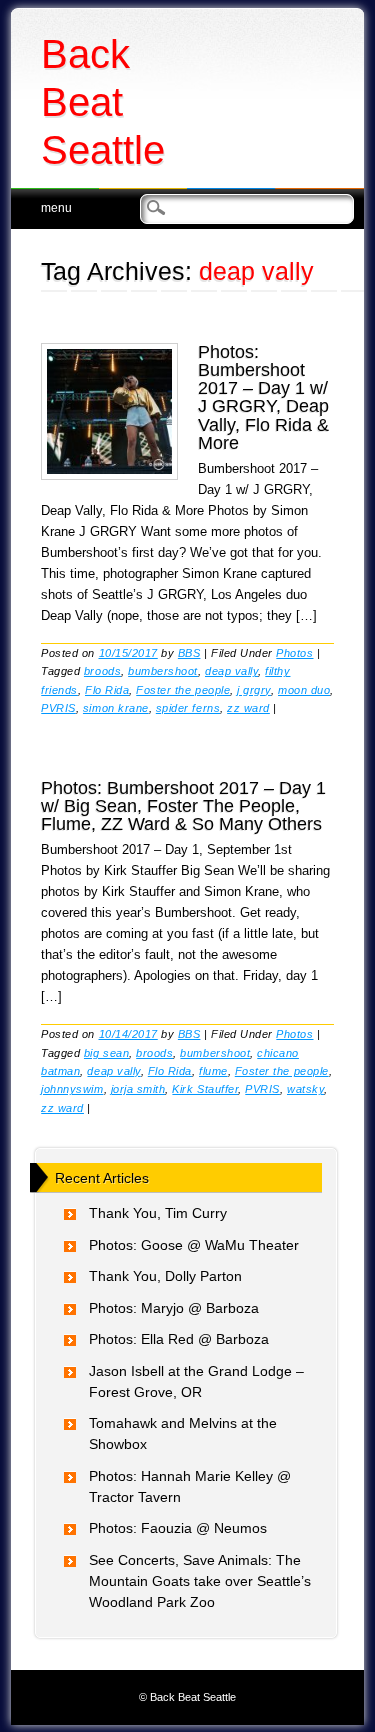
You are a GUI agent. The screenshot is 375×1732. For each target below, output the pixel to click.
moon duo (304, 690)
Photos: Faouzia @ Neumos (178, 1528)
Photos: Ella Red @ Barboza (179, 1339)
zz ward (248, 708)
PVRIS (58, 708)
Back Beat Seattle (103, 102)
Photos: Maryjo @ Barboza (174, 1308)
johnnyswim (72, 1089)
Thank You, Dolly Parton (165, 1276)
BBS (189, 653)
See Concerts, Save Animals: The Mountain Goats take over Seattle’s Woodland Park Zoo (200, 1581)
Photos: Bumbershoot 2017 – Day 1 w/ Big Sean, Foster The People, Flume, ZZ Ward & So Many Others (183, 806)
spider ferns (188, 708)
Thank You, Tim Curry (158, 1213)
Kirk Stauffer (205, 1089)
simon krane (116, 708)
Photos (294, 653)
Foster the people (183, 690)
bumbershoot (163, 671)
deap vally (231, 671)
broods (102, 671)
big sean (106, 1053)
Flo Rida (107, 690)
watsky (305, 1089)
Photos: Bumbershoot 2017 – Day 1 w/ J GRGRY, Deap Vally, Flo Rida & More (263, 397)
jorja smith (138, 1089)
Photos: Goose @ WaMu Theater (194, 1245)
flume (213, 1071)
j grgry (254, 690)
